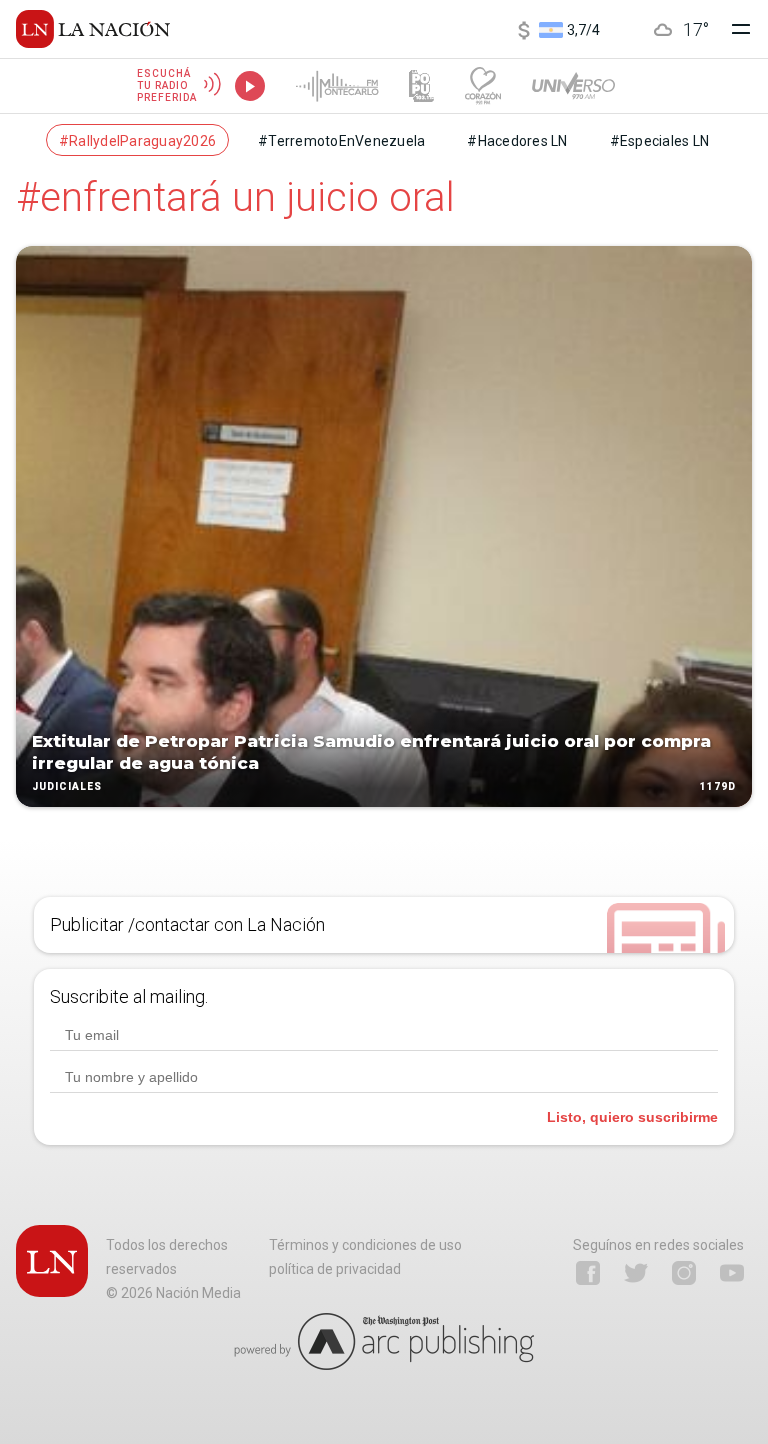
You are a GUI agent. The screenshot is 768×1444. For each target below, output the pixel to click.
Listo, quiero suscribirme (632, 1117)
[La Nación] (93, 29)
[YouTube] (732, 1273)
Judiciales (67, 786)
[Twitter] (636, 1273)
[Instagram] (684, 1273)
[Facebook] (588, 1273)
